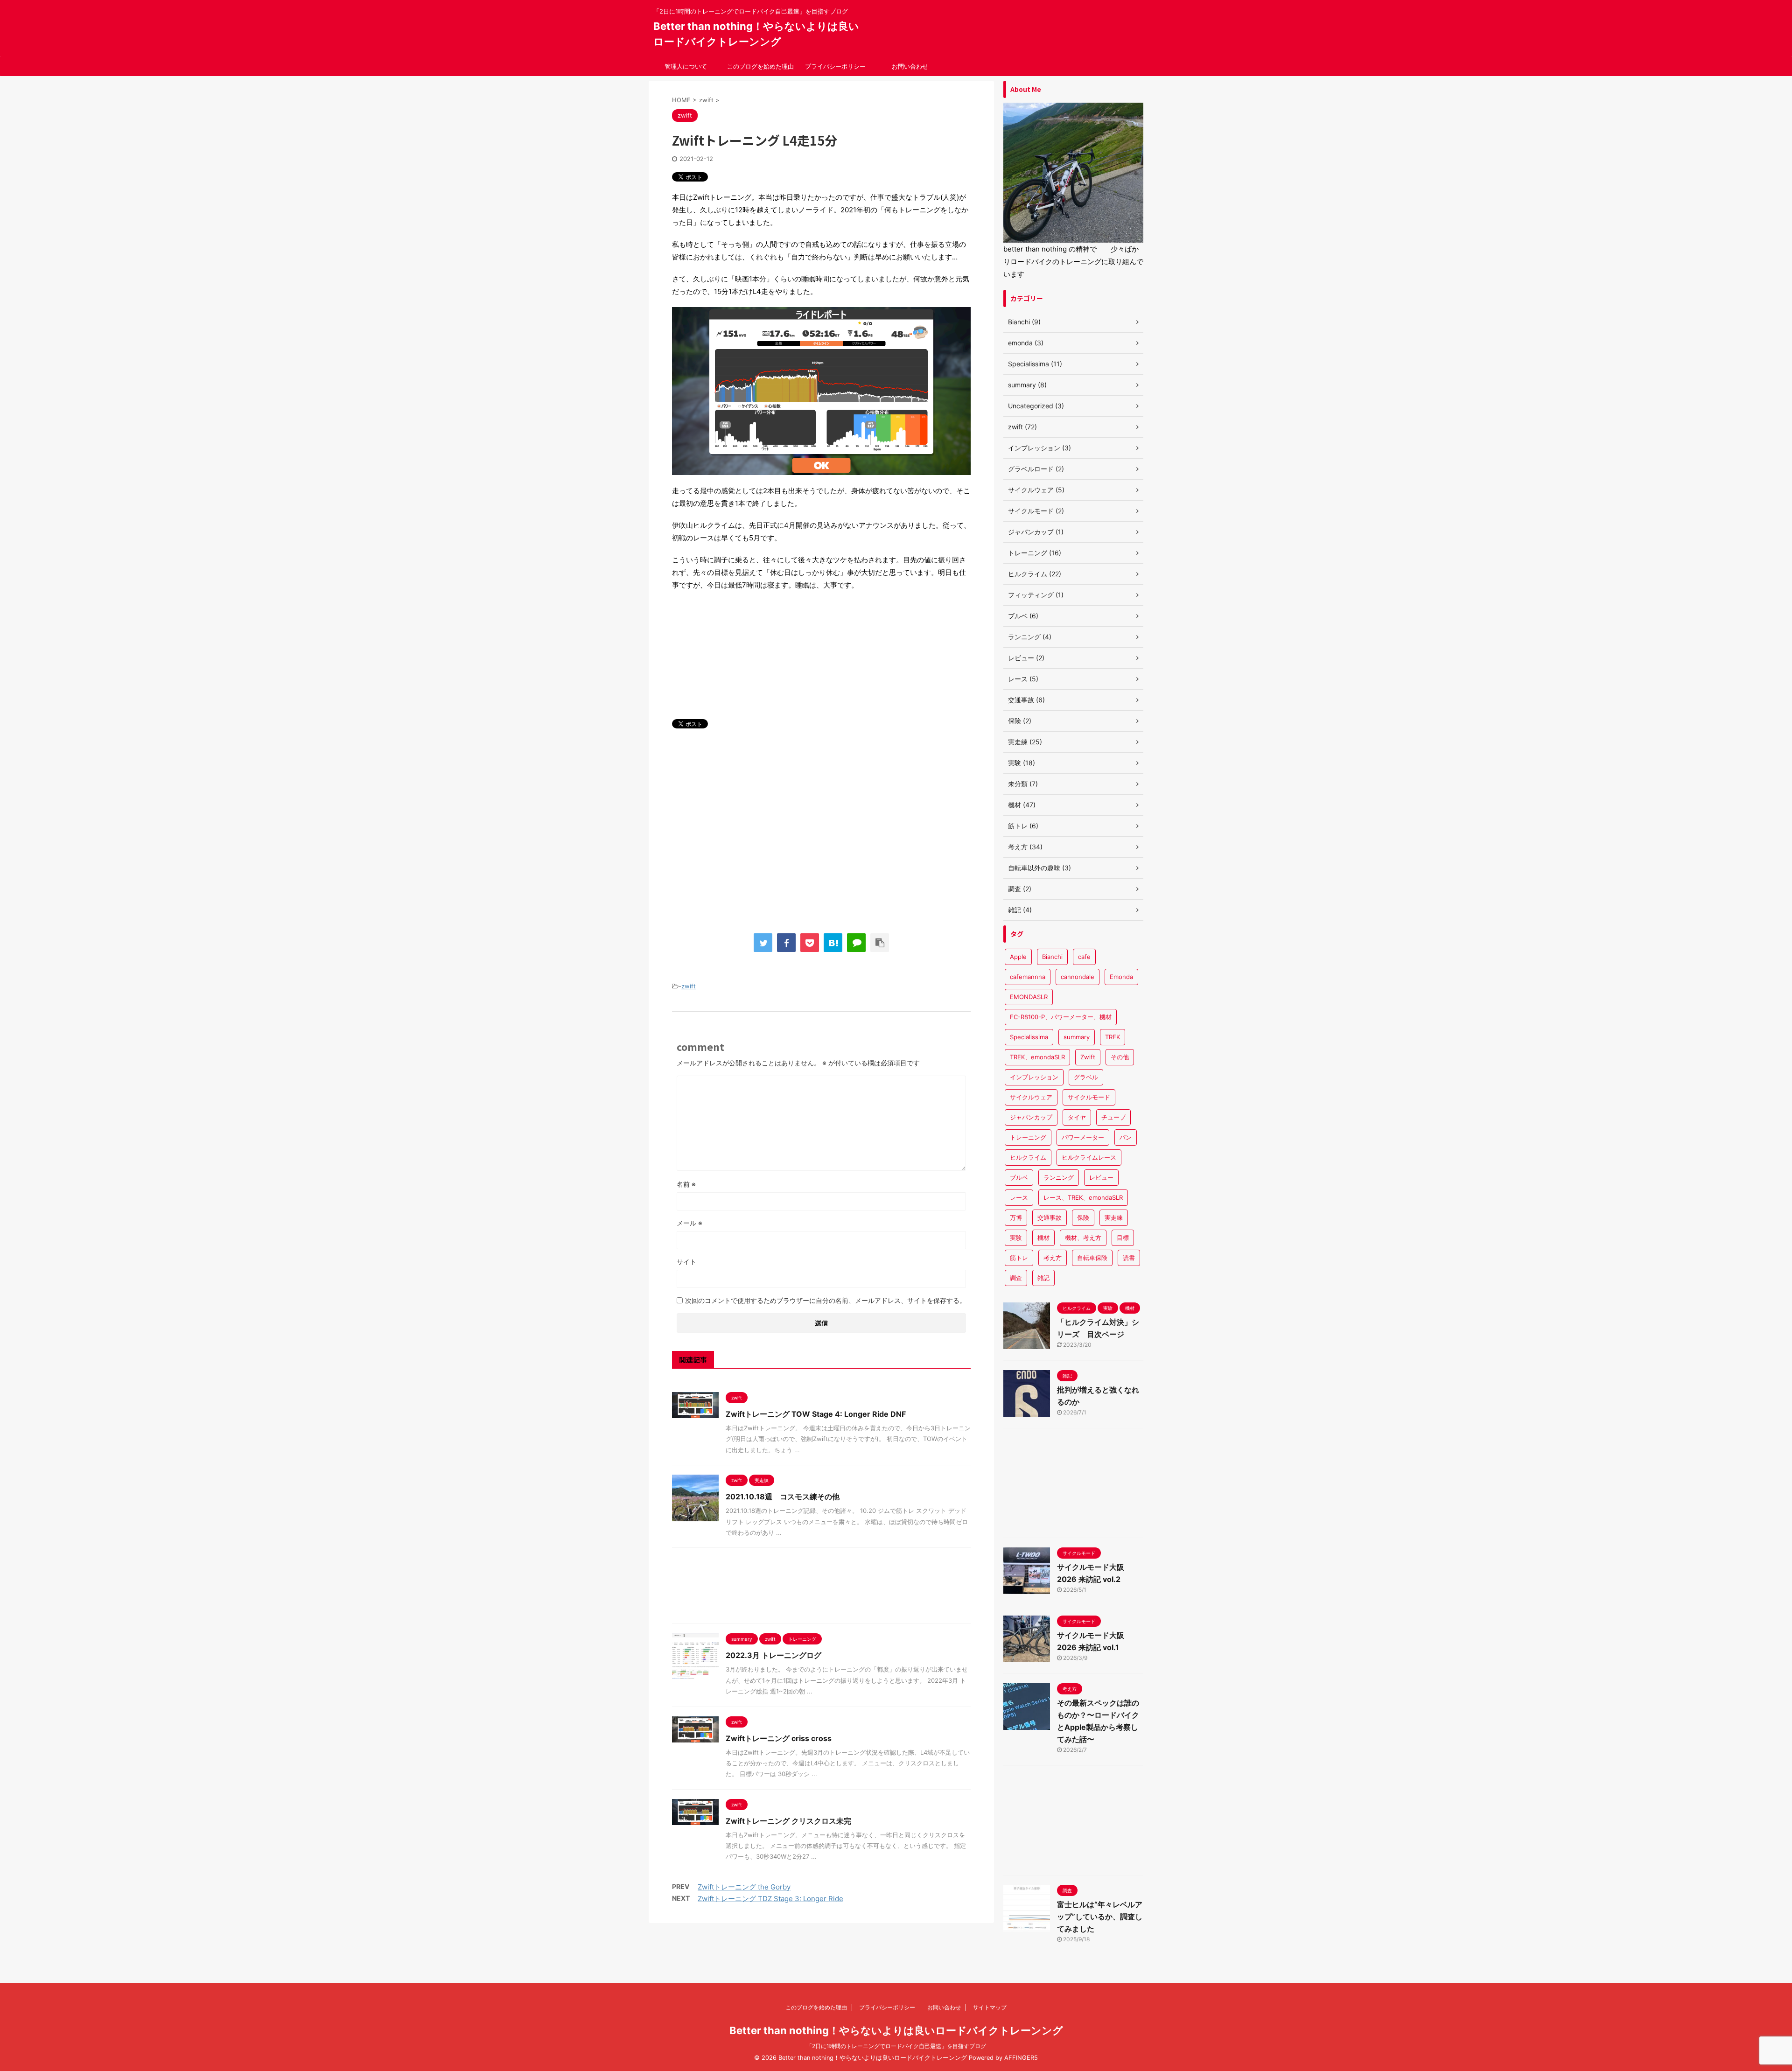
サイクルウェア (1031, 1097)
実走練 (1114, 1217)
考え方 (1053, 1258)
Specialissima (1029, 1037)
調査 (1016, 1278)
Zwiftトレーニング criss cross (779, 1738)
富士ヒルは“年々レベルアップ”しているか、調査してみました (1100, 1917)
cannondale (1078, 977)
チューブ (1113, 1117)
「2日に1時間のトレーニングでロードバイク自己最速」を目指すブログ (896, 2046)
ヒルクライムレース (1089, 1157)
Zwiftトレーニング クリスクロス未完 (788, 1821)
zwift (689, 986)
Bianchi (1052, 957)
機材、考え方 (1083, 1238)
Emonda (1121, 977)
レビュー (1101, 1177)
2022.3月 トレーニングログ (773, 1655)
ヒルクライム (1028, 1157)
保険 (1083, 1217)
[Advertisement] (821, 827)
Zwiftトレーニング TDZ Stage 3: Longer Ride (770, 1899)
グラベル (1086, 1077)
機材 (1043, 1238)
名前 (686, 1184)
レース (1019, 1197)
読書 (1129, 1258)
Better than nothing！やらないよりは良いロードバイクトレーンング (896, 2030)
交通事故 (1050, 1217)
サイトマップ (990, 2007)
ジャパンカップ (1031, 1117)
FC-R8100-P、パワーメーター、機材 (1061, 1017)
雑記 (1043, 1278)
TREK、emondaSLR (1037, 1057)
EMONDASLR (1029, 997)
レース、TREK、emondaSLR (1083, 1197)
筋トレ (1019, 1258)
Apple (1018, 957)
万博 (1016, 1217)
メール (689, 1223)
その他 (1120, 1057)
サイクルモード (1089, 1097)
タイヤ (1077, 1117)
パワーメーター (1083, 1137)
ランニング (1059, 1177)
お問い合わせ (910, 66)
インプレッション (1034, 1077)
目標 (1123, 1238)
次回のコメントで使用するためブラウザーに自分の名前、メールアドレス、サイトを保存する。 (826, 1300)
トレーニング (1028, 1137)
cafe (1084, 957)
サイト (686, 1262)
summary (1077, 1037)
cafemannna (1028, 977)
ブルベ (1019, 1177)
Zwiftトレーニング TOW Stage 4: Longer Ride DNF (816, 1414)
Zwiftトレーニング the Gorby (744, 1887)
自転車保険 (1092, 1258)
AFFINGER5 (1021, 2058)
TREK (1113, 1037)
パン (1126, 1137)
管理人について (686, 66)
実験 (1016, 1238)
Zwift (1088, 1057)
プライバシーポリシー (835, 66)
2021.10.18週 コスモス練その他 (783, 1497)
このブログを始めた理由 (760, 66)
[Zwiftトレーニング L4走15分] (833, 943)
